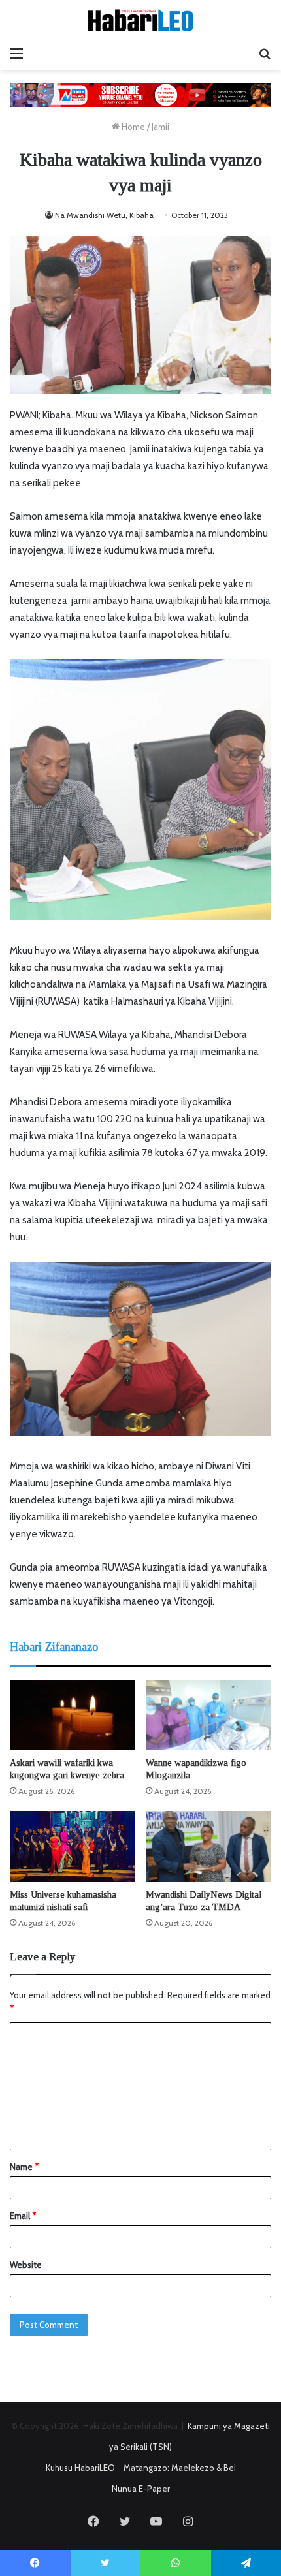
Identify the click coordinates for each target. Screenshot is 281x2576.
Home (132, 127)
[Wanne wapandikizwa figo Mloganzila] (208, 1715)
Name (24, 2167)
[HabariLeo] (140, 20)
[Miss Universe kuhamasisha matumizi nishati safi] (73, 1846)
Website (26, 2265)
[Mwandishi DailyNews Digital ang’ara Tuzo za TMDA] (208, 1846)
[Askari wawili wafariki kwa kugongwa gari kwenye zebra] (73, 1715)
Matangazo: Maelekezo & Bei (180, 2468)
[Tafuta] (265, 54)
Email (23, 2216)
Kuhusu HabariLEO (80, 2468)
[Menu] (16, 54)
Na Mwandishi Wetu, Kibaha (104, 215)
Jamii (160, 127)
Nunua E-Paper (141, 2489)
